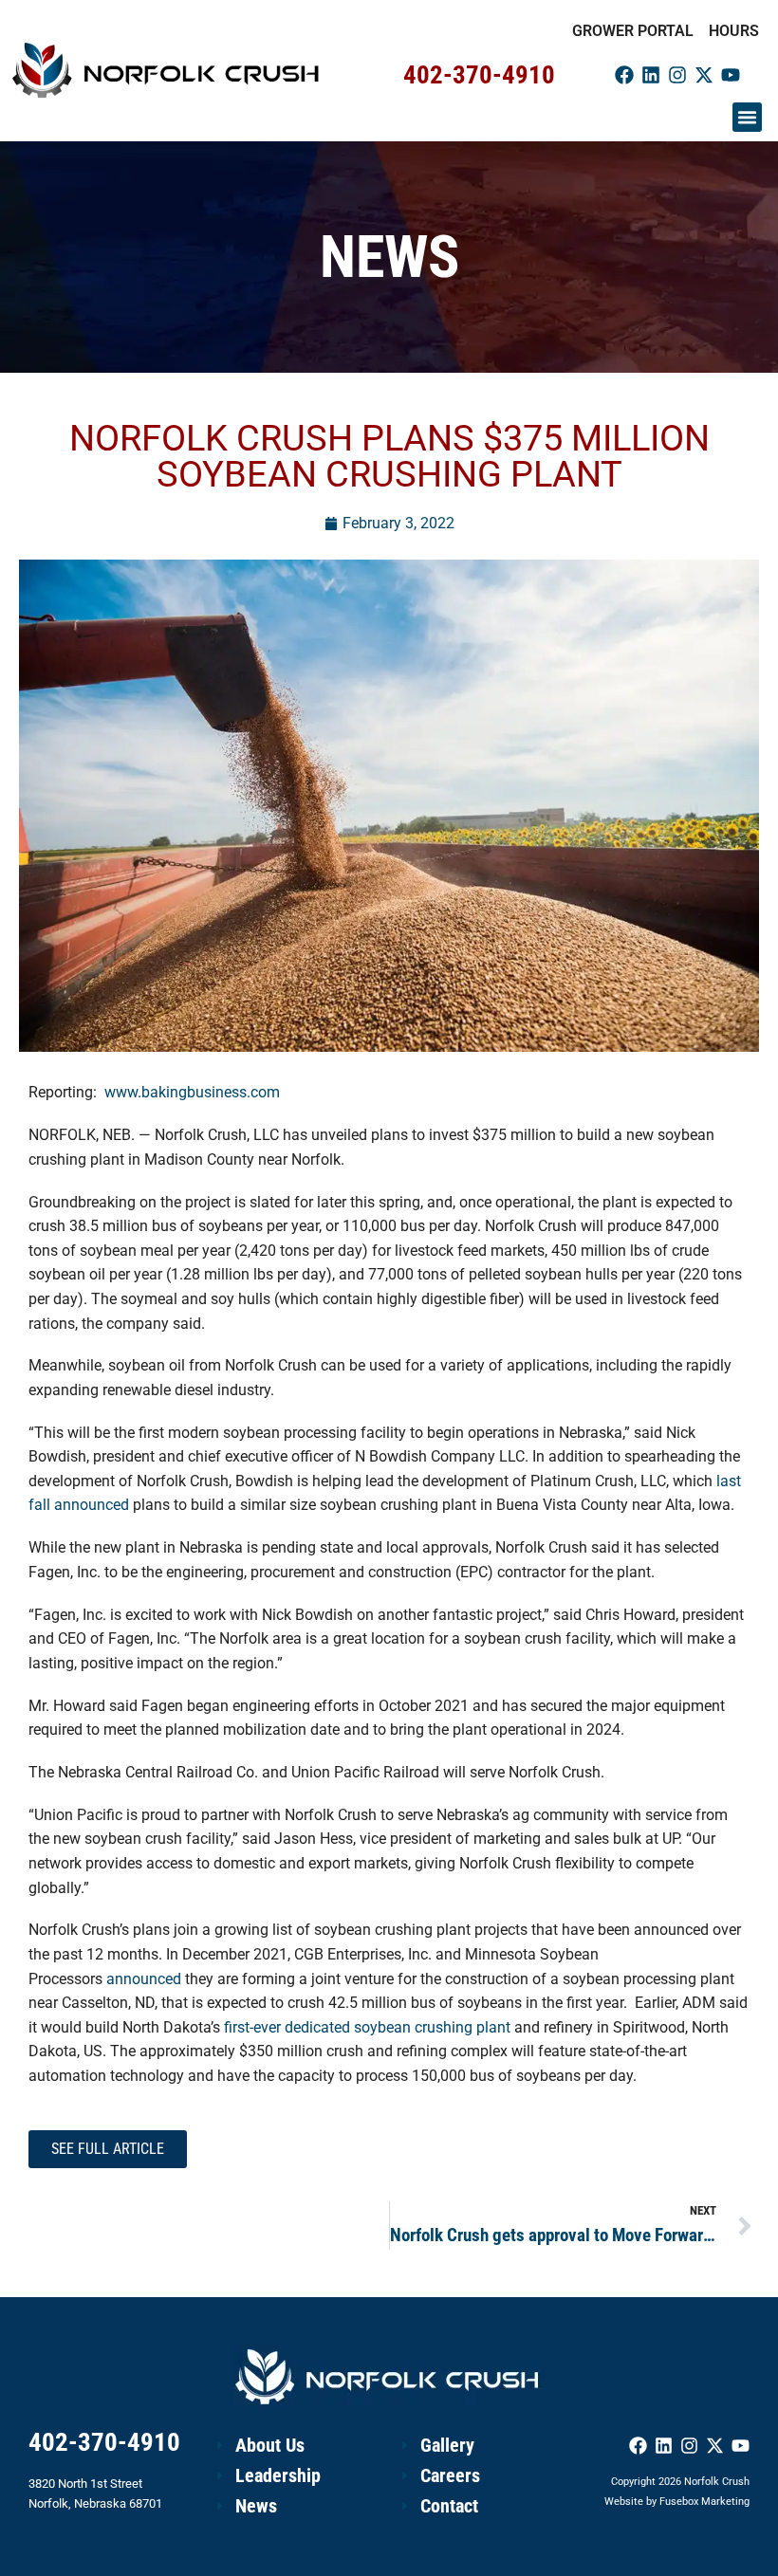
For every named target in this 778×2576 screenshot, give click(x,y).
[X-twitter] (704, 75)
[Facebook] (624, 75)
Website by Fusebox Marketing (677, 2502)
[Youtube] (731, 75)
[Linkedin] (651, 75)
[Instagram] (677, 75)
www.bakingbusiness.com (192, 1092)
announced (144, 1979)
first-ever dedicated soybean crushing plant (367, 2027)
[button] (748, 118)
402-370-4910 (479, 75)
